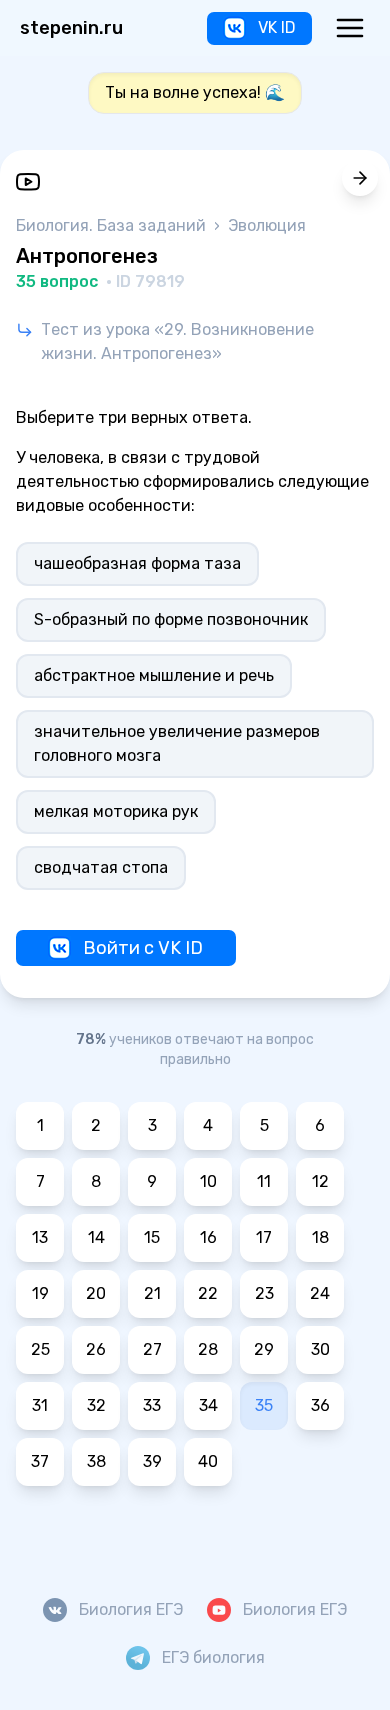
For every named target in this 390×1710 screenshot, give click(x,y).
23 (264, 1293)
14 (96, 1237)
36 (320, 1405)
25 (40, 1349)
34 (208, 1405)
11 (264, 1181)
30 (320, 1349)
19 (40, 1293)
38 (96, 1461)
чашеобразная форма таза (137, 563)
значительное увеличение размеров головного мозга (177, 743)
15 (152, 1237)
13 (40, 1237)
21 (152, 1293)
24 (320, 1293)
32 (96, 1405)
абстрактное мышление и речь (154, 675)
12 (320, 1181)
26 (96, 1349)
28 (208, 1349)
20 (96, 1293)
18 (320, 1237)
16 (208, 1237)
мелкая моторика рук (116, 811)
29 (264, 1349)
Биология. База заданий (113, 225)
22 (208, 1293)
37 (40, 1461)
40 (208, 1461)
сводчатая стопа (101, 867)
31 (40, 1405)
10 (208, 1181)
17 (264, 1237)
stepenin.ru (71, 28)
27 (152, 1349)
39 (152, 1461)
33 (152, 1405)
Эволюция (267, 225)
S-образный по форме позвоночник (171, 619)
